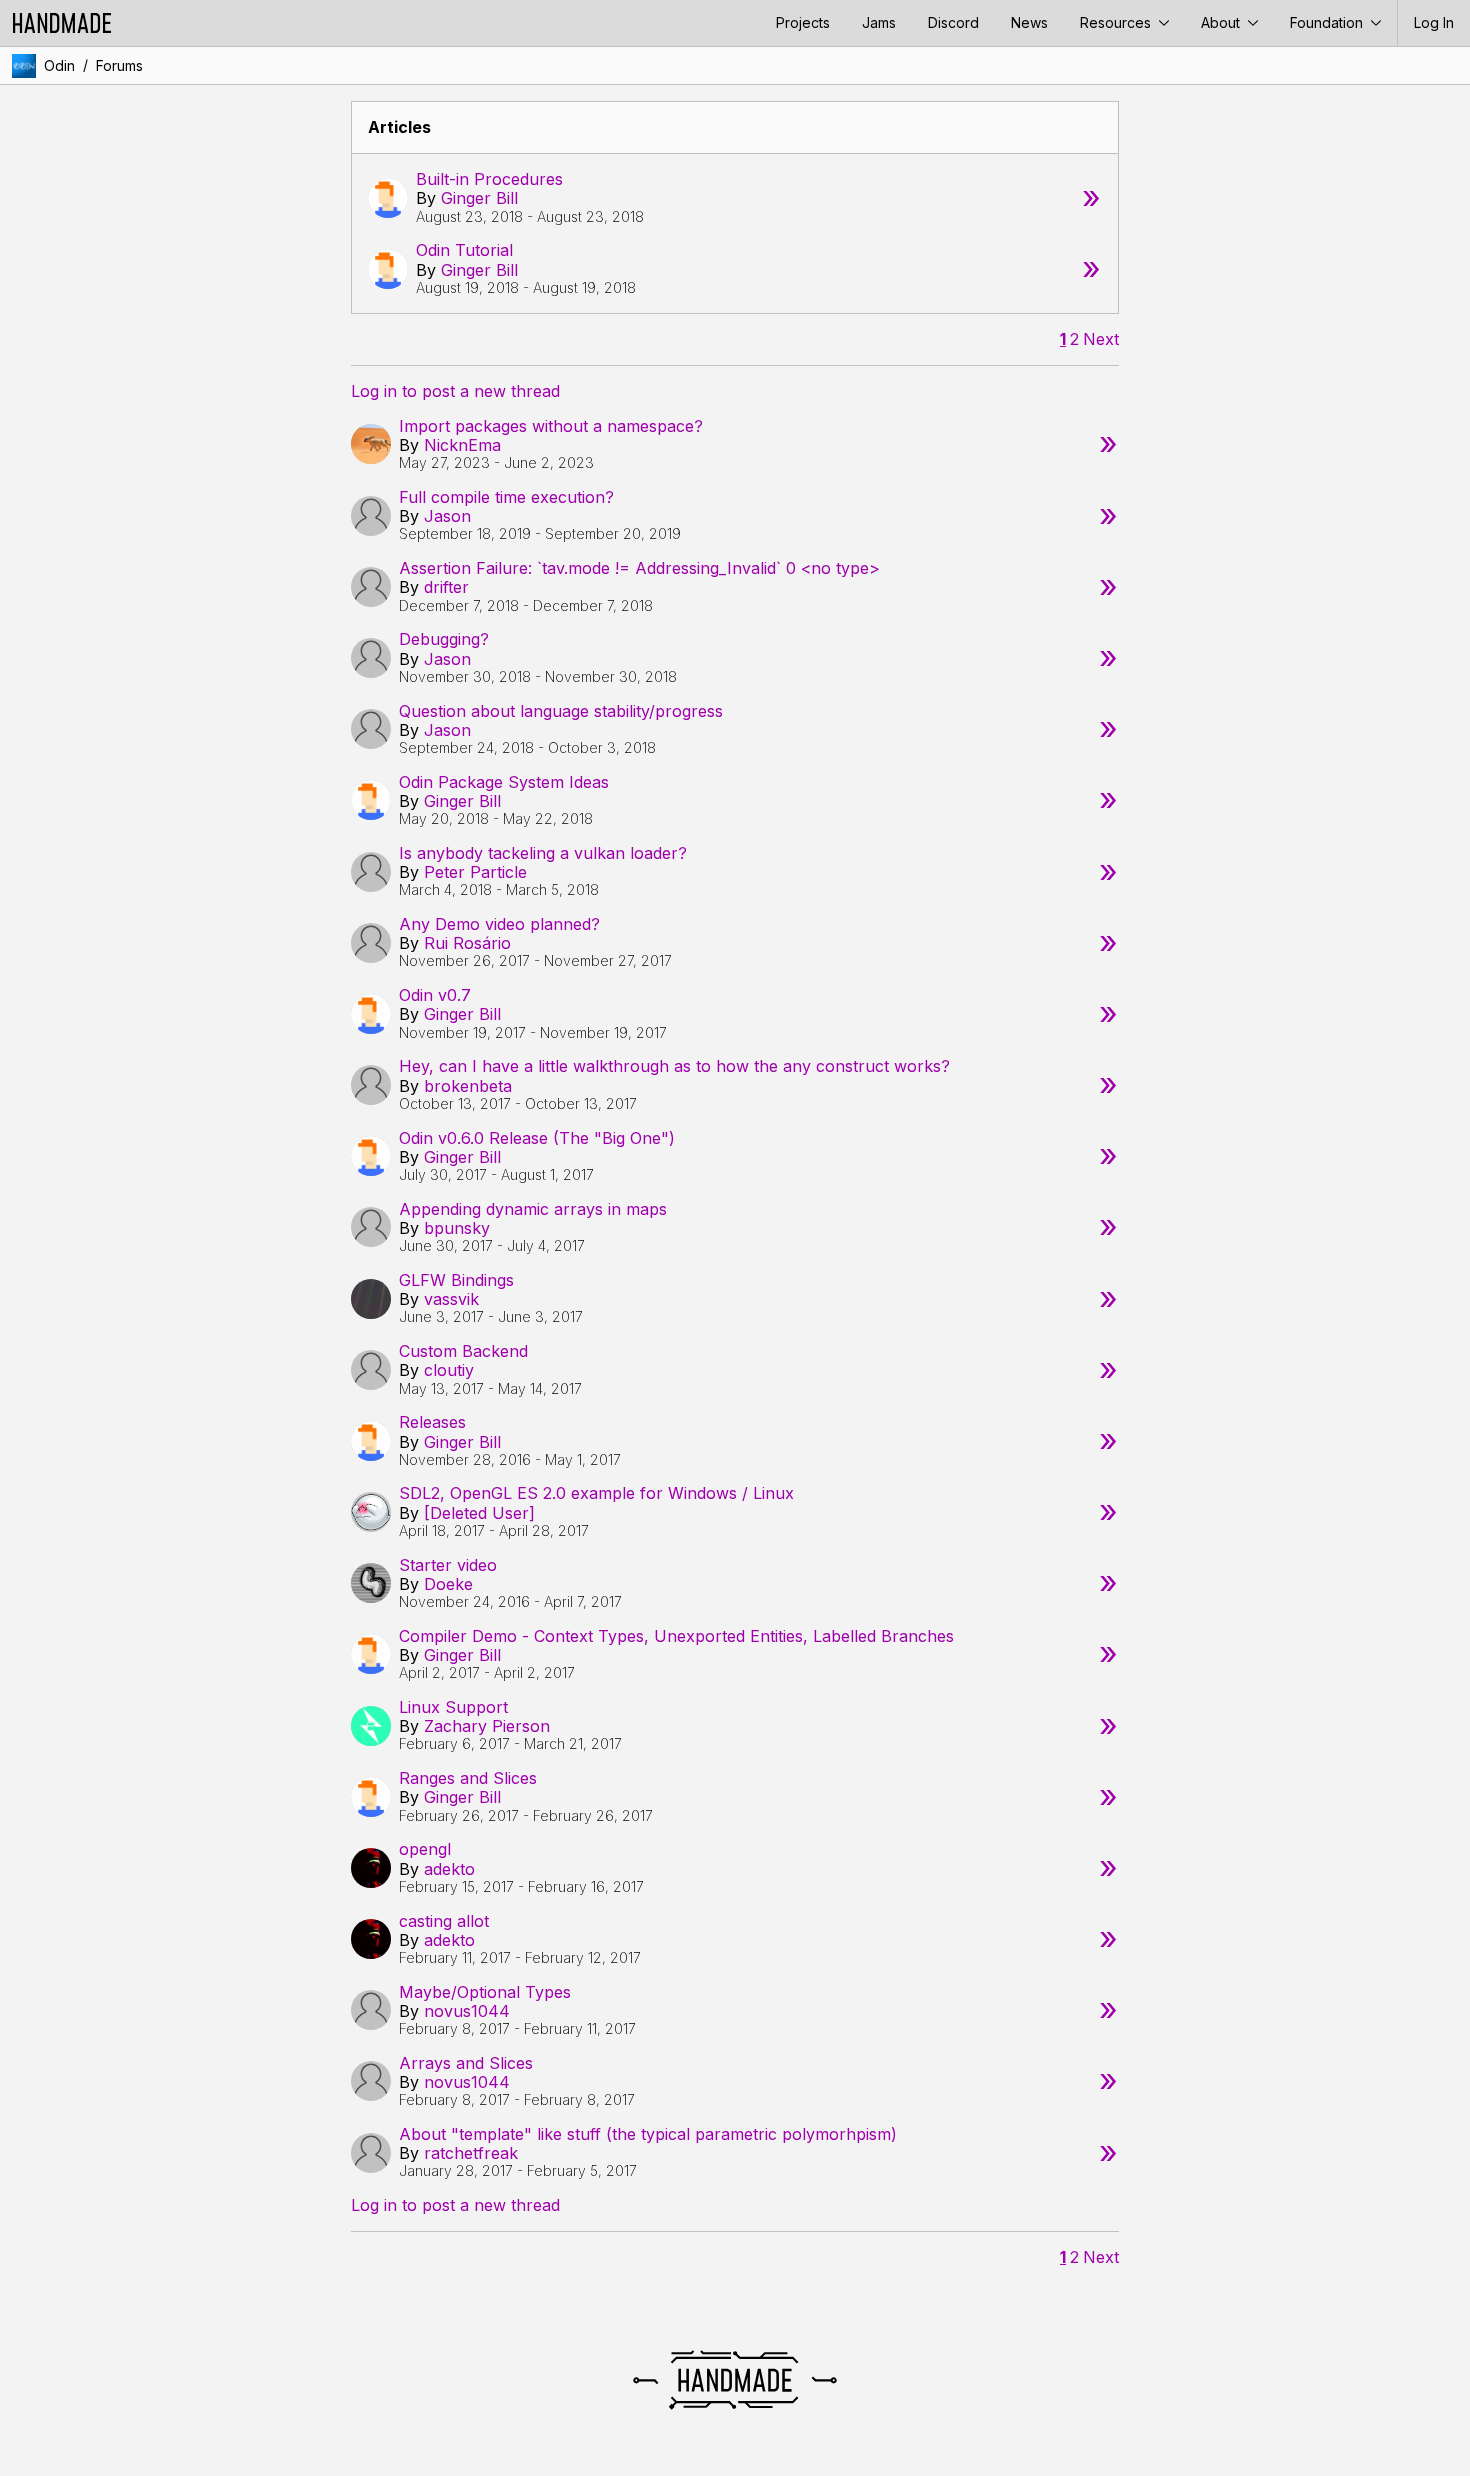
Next (1101, 339)
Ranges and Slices (468, 1778)
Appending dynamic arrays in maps (533, 1209)
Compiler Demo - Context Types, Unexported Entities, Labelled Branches (676, 1636)
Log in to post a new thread (455, 391)
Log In (1434, 22)
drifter (446, 587)
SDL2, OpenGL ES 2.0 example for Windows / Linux (596, 1493)
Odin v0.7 (435, 995)
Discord (953, 22)
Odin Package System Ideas (504, 782)
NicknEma (462, 445)
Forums (119, 65)
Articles (399, 127)
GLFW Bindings (456, 1280)
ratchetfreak (471, 2153)
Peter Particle (475, 872)
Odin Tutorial (464, 250)
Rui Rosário (467, 943)
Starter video (448, 1565)
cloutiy (449, 1370)
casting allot (444, 1921)
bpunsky (457, 1228)
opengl (425, 1849)
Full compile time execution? (506, 497)
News (1029, 22)
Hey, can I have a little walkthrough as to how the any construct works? (674, 1066)
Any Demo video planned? (499, 924)
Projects (803, 22)
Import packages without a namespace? (551, 426)
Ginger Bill (479, 198)
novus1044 (467, 2011)
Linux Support (453, 1707)
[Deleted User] (479, 1513)
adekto (449, 1869)
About (1222, 22)
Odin (59, 65)
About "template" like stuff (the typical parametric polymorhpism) (648, 2134)
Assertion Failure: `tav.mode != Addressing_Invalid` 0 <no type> (639, 568)
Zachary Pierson (487, 1726)
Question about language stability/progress (561, 711)
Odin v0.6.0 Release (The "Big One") (537, 1138)
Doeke (448, 1584)
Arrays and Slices (466, 2063)
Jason (447, 516)
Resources (1117, 22)
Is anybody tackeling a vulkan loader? (543, 853)
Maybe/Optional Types (485, 1992)
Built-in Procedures (489, 179)
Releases (432, 1422)
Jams (879, 22)
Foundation (1328, 22)
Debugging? (444, 639)
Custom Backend (463, 1351)
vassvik (451, 1299)
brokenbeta (468, 1086)
